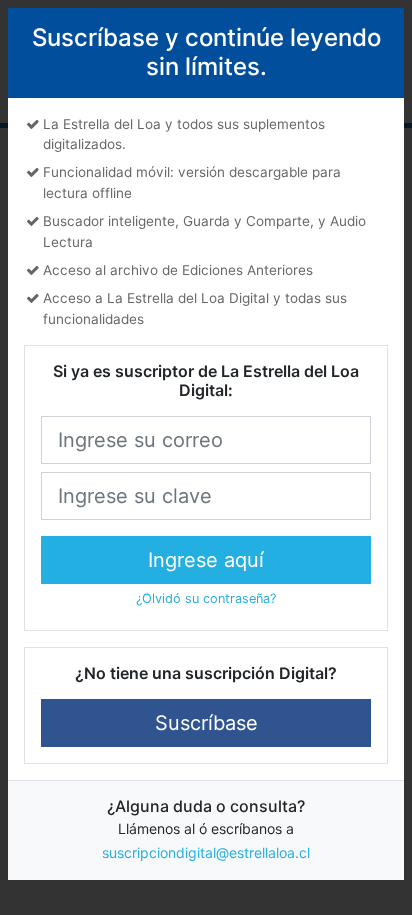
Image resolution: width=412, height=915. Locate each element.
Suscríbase (206, 723)
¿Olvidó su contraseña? (206, 598)
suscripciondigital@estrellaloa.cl (206, 852)
